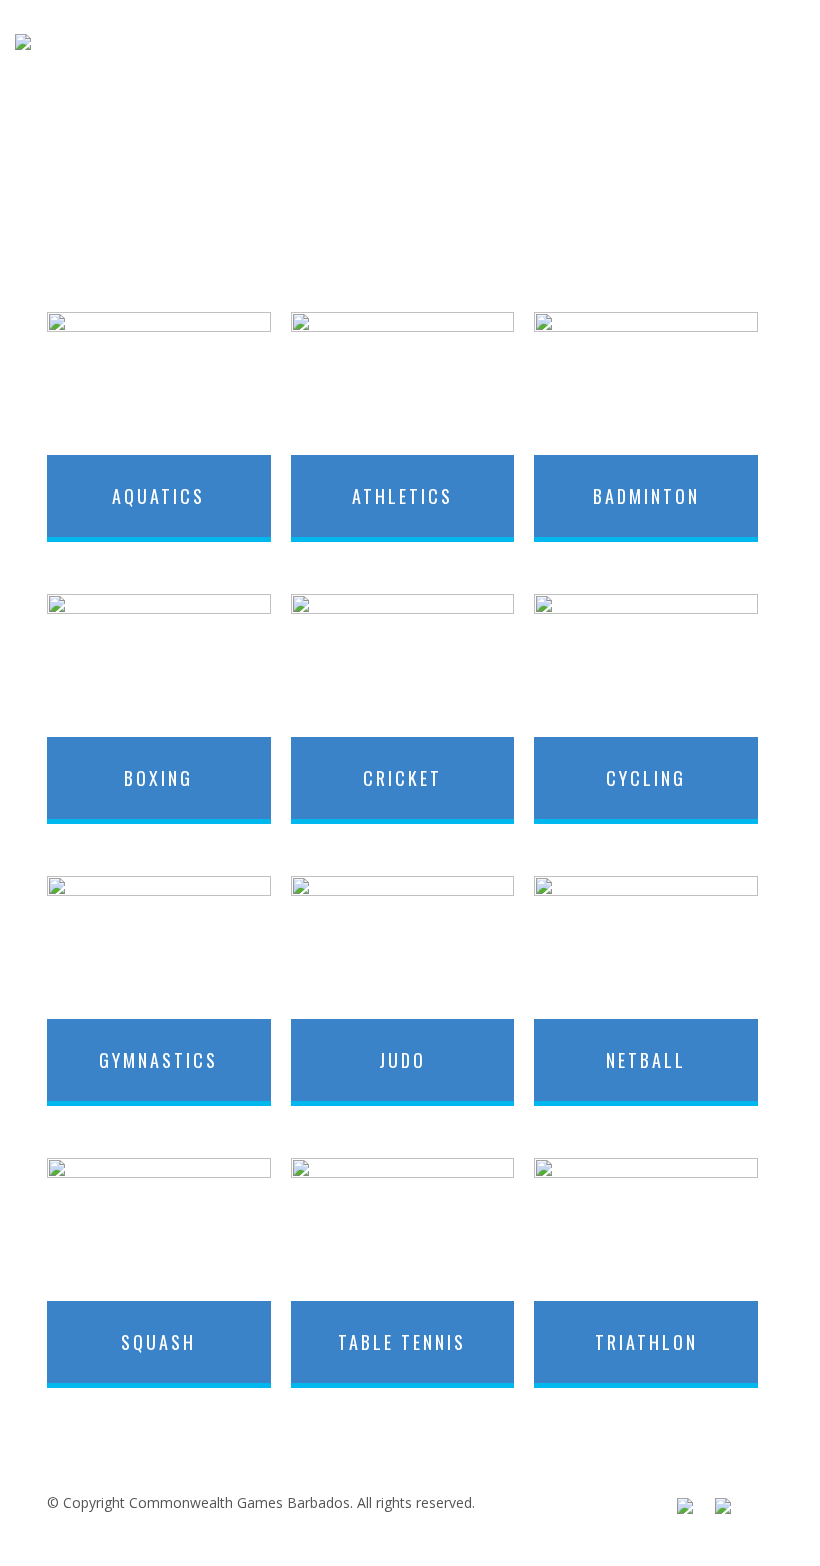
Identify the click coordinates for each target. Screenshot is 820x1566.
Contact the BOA (732, 42)
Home (286, 42)
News (606, 42)
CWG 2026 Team (404, 42)
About (526, 42)
